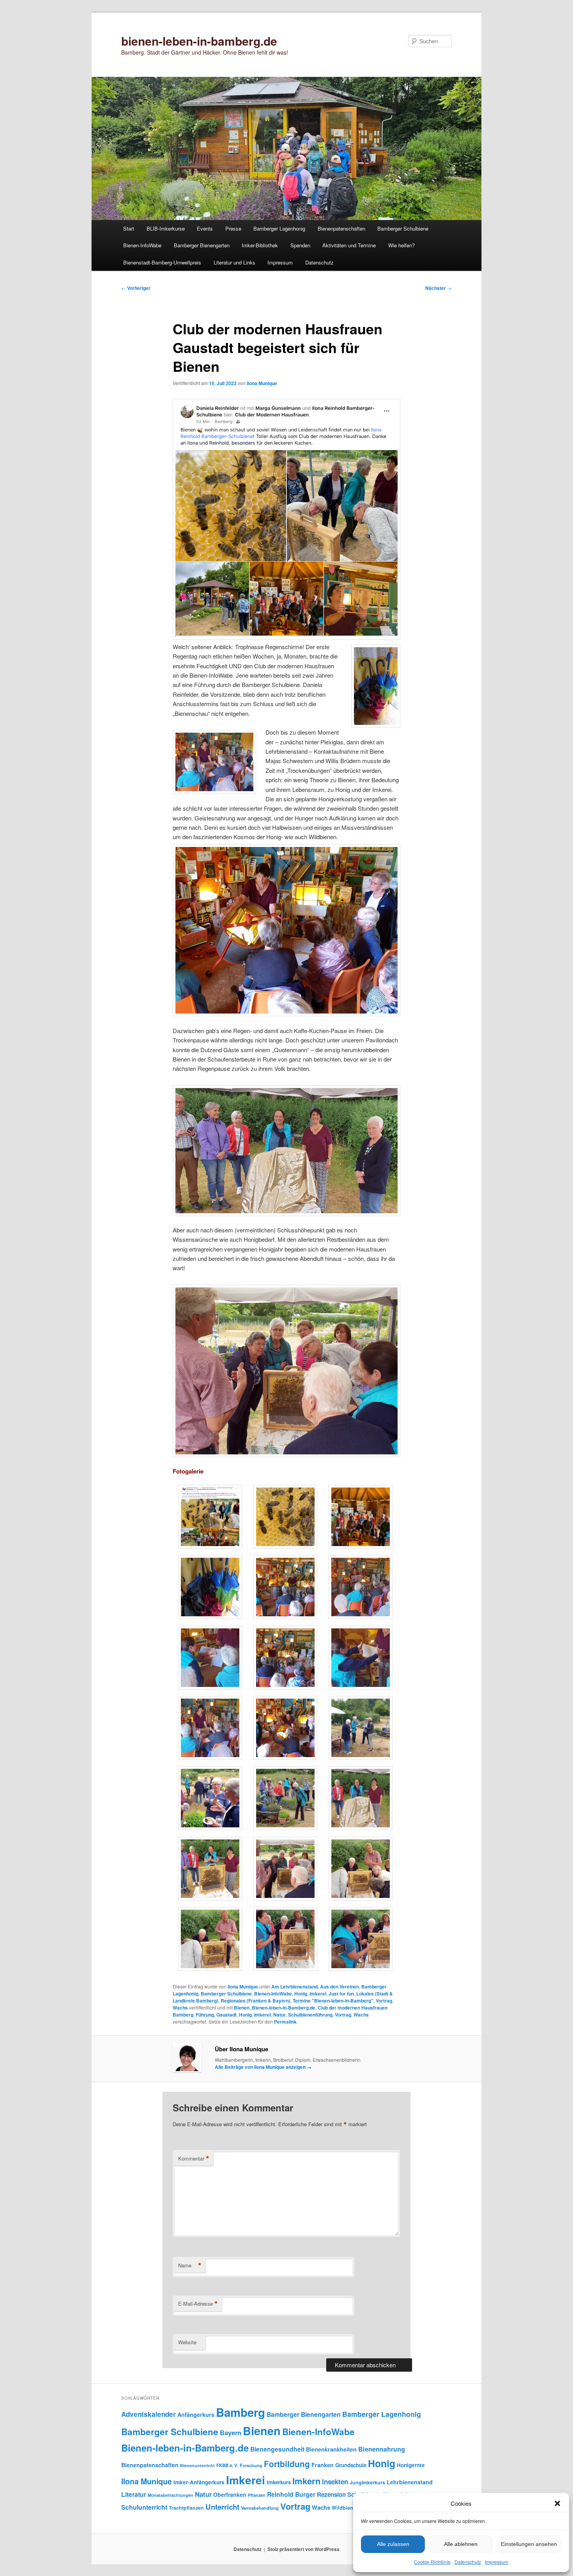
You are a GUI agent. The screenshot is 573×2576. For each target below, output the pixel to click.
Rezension (331, 2494)
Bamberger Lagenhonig (279, 228)
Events (205, 228)
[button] (557, 2503)
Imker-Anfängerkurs (199, 2482)
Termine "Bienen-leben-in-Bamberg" (333, 2001)
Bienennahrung (382, 2449)
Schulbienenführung (310, 2015)
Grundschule (351, 2465)
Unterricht (222, 2507)
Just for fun (341, 1994)
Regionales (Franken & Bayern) (256, 2001)
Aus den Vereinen (340, 1987)
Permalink (285, 2022)
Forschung (251, 2465)
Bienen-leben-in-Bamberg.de (284, 2008)
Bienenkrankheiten (331, 2449)
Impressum (497, 2562)
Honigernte (411, 2465)
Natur (279, 2015)
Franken (323, 2465)
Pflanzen (257, 2495)
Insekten (335, 2482)
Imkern (306, 2481)
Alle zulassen (393, 2544)
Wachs (180, 2008)
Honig (301, 1994)
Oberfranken (230, 2494)
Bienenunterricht (197, 2465)
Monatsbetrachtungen (171, 2495)
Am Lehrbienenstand (294, 1987)
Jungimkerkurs (367, 2482)
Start (129, 228)
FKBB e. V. (227, 2465)
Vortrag (384, 2001)
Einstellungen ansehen (529, 2544)
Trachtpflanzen (186, 2508)
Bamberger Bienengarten (202, 245)
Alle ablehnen (461, 2544)
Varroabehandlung (260, 2508)
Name (190, 2265)
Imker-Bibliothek (260, 245)
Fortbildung (287, 2464)
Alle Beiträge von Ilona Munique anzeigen (263, 2067)
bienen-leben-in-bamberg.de (199, 41)
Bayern (231, 2433)
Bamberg (241, 2412)
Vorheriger (136, 288)
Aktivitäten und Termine (349, 245)
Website (187, 2342)
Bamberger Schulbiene (403, 228)
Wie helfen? (401, 245)
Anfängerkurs (196, 2414)
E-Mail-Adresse (198, 2304)
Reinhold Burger (291, 2494)
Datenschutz (468, 2562)
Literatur (134, 2494)
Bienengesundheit (277, 2449)
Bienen (242, 2008)
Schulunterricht (144, 2507)
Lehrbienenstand (410, 2482)
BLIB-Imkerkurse (166, 228)
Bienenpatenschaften (341, 228)
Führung (205, 2015)
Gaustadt (226, 2015)
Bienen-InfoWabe (142, 245)
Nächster (439, 288)
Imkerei (318, 1994)
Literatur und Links (234, 262)
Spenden (300, 245)
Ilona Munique (262, 383)
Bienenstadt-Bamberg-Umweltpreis (162, 262)
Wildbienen (345, 2508)
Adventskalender (149, 2414)
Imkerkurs (279, 2482)
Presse (233, 228)
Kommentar (194, 2159)
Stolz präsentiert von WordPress (303, 2549)
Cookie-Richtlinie (432, 2562)
